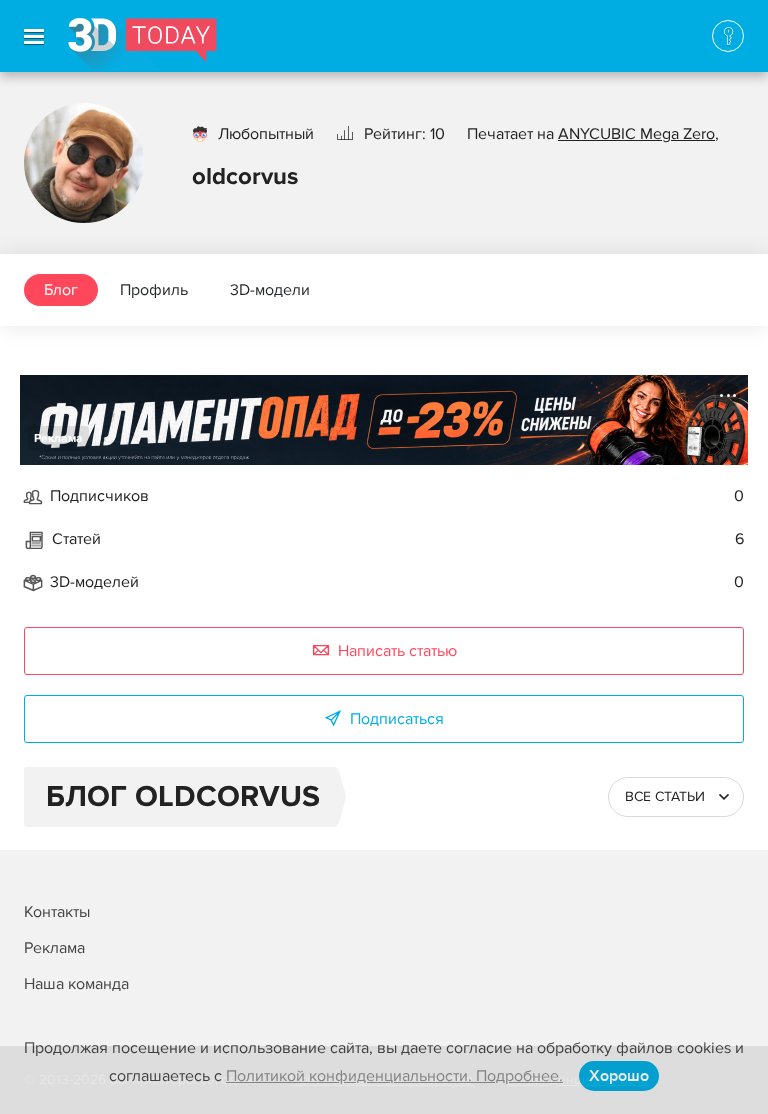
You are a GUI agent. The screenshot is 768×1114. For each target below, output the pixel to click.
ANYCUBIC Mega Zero (636, 134)
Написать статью (397, 651)
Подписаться (397, 719)
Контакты (57, 912)
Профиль (154, 290)
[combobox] (676, 797)
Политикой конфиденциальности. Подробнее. (394, 1076)
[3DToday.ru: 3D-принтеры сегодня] (142, 45)
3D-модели (270, 290)
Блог (61, 290)
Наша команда (76, 984)
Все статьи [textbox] (665, 796)
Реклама (58, 438)
